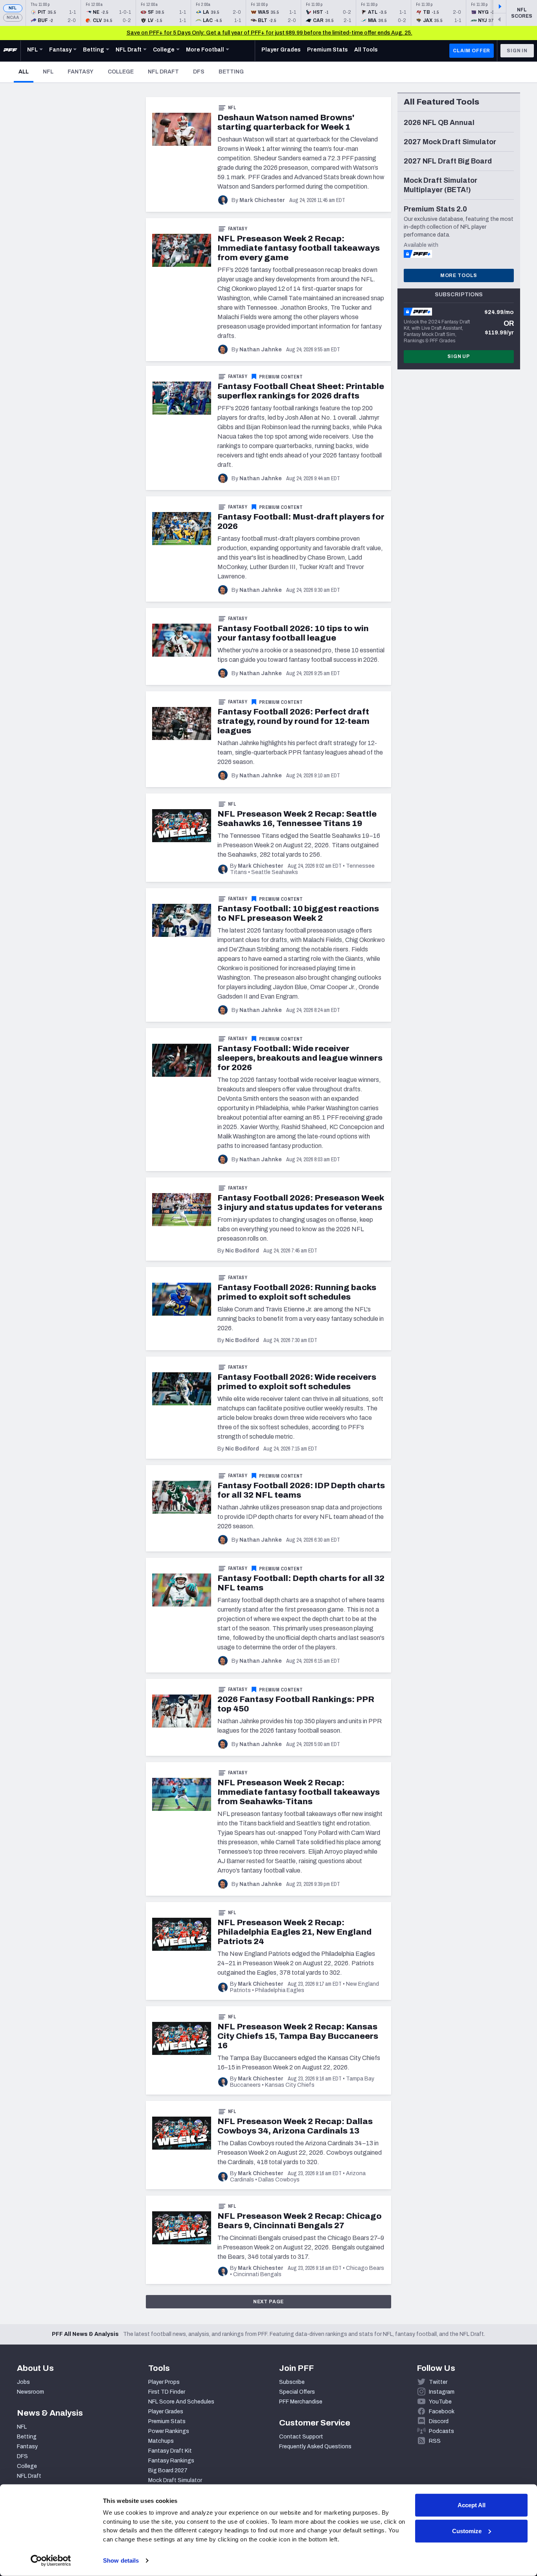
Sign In (517, 51)
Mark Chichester (262, 200)
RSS (435, 2441)
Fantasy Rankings (171, 2461)
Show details (121, 2560)
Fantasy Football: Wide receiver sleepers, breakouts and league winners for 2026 (300, 1058)
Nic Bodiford (242, 1251)
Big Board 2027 (168, 2470)
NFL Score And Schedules (181, 2402)
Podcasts (441, 2431)
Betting (231, 72)
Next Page (269, 2302)
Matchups (161, 2441)
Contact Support (301, 2437)
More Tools (459, 275)
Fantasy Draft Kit (170, 2451)
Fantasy (81, 72)
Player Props (164, 2382)
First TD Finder (167, 2392)
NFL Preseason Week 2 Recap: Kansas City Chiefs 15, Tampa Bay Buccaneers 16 (298, 2036)
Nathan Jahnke (261, 350)
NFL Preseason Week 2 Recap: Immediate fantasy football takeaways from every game (299, 248)
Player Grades (166, 2412)
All (26, 72)
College (121, 72)
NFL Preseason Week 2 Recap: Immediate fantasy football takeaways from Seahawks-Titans (299, 1792)
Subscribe (292, 2382)
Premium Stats (167, 2421)
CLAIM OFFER (472, 51)
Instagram (442, 2392)
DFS (199, 72)
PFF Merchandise (301, 2402)
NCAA (13, 17)
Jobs (23, 2382)
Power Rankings (169, 2431)
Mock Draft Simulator (175, 2480)
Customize (467, 2531)
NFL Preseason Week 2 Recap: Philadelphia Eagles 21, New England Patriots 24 (294, 1932)
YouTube (440, 2402)
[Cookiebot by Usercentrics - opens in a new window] (51, 2561)
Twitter (438, 2382)
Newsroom (30, 2392)
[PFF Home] (10, 51)
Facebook (442, 2412)
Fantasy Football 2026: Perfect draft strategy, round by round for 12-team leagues (293, 721)
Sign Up (459, 356)
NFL (13, 8)
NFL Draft (163, 72)
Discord (439, 2421)
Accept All (472, 2505)
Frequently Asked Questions (315, 2447)
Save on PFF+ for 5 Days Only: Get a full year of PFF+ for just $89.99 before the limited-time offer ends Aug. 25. (269, 33)
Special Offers (297, 2392)
